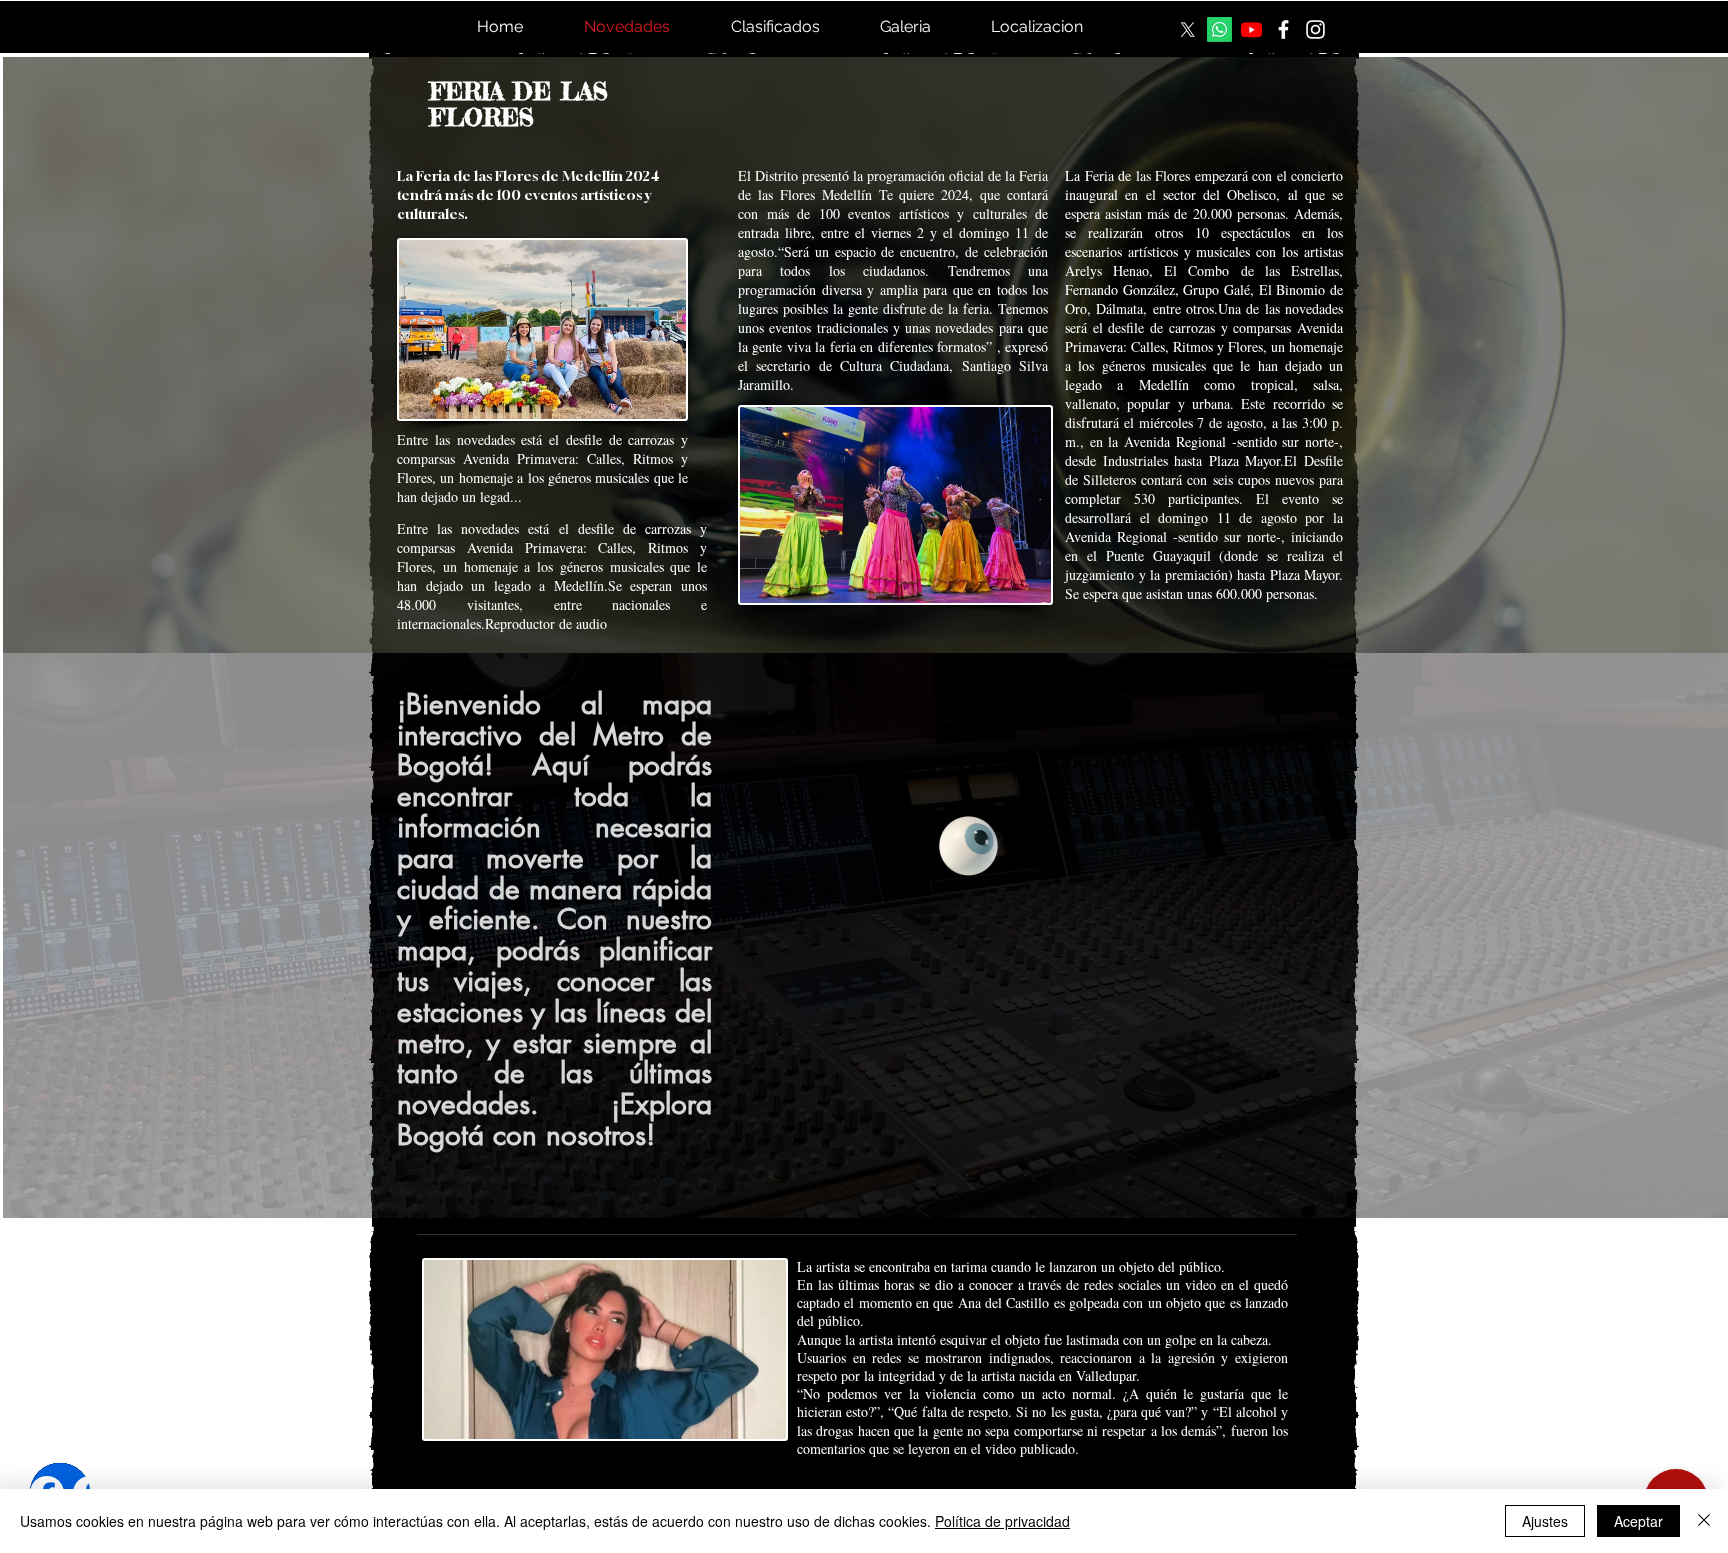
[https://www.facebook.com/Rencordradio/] (1283, 29)
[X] (1187, 29)
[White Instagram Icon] (1315, 29)
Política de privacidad (1002, 1521)
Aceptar (1638, 1521)
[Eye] (968, 846)
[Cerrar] (1704, 1521)
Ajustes (1545, 1521)
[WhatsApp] (1219, 29)
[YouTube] (1251, 29)
